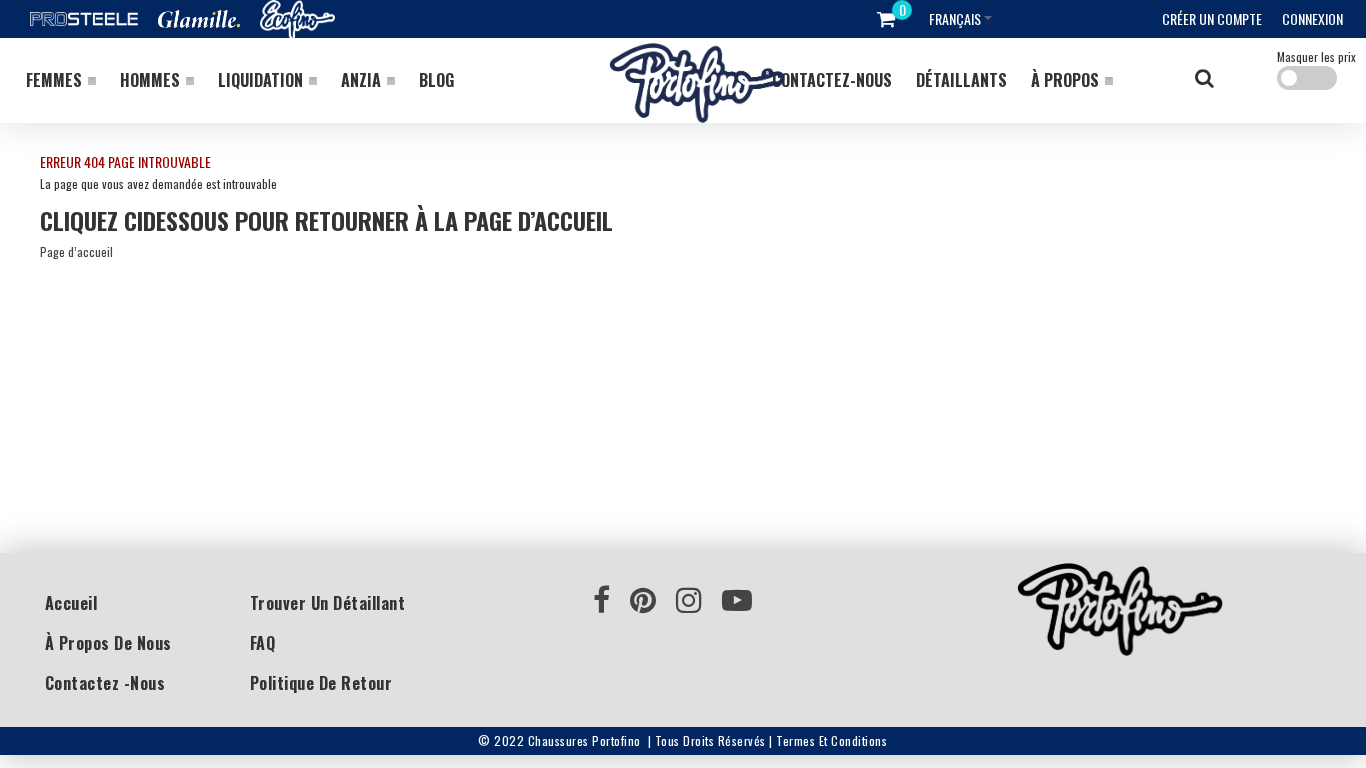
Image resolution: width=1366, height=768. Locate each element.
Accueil (71, 603)
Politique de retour (321, 683)
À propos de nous (108, 643)
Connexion (1312, 18)
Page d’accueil (76, 251)
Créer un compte (1212, 18)
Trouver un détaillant (328, 603)
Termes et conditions (831, 740)
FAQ (263, 643)
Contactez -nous (105, 683)
